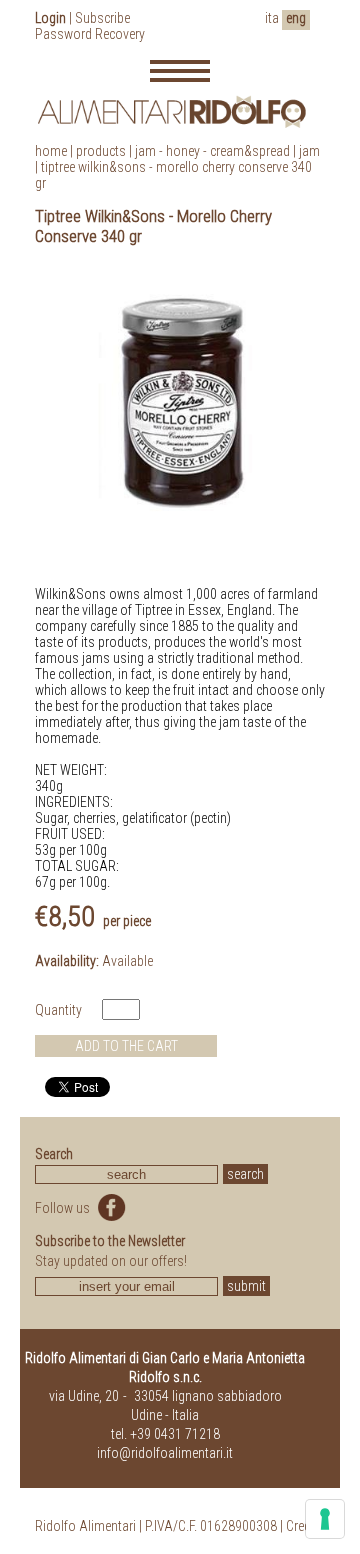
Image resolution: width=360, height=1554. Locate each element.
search (245, 1174)
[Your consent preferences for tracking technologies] (325, 1519)
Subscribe (102, 18)
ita (272, 18)
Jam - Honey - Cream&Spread (212, 151)
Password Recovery (90, 34)
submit (246, 1286)
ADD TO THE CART (126, 1046)
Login (50, 18)
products (101, 151)
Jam (309, 151)
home (51, 151)
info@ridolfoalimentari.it (165, 1453)
